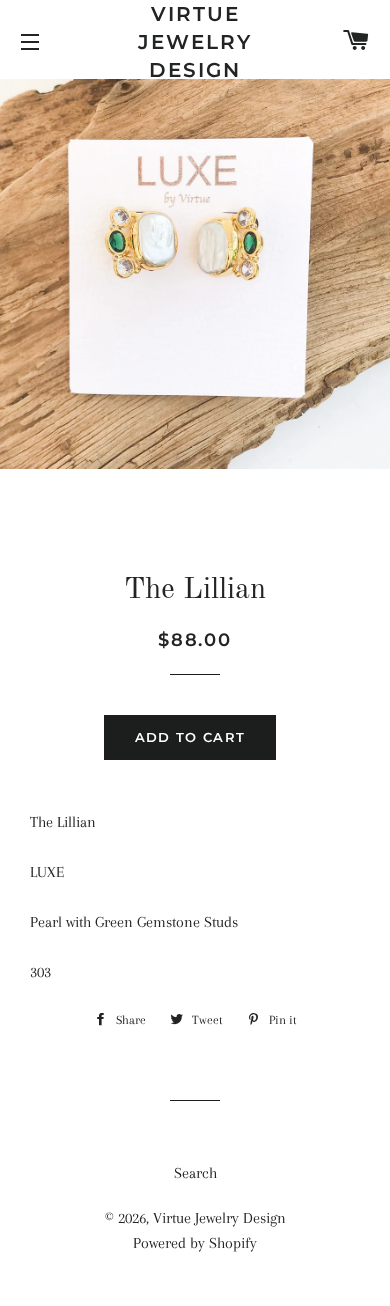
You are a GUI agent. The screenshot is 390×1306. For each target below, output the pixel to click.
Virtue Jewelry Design (195, 42)
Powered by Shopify (195, 1243)
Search (195, 1173)
